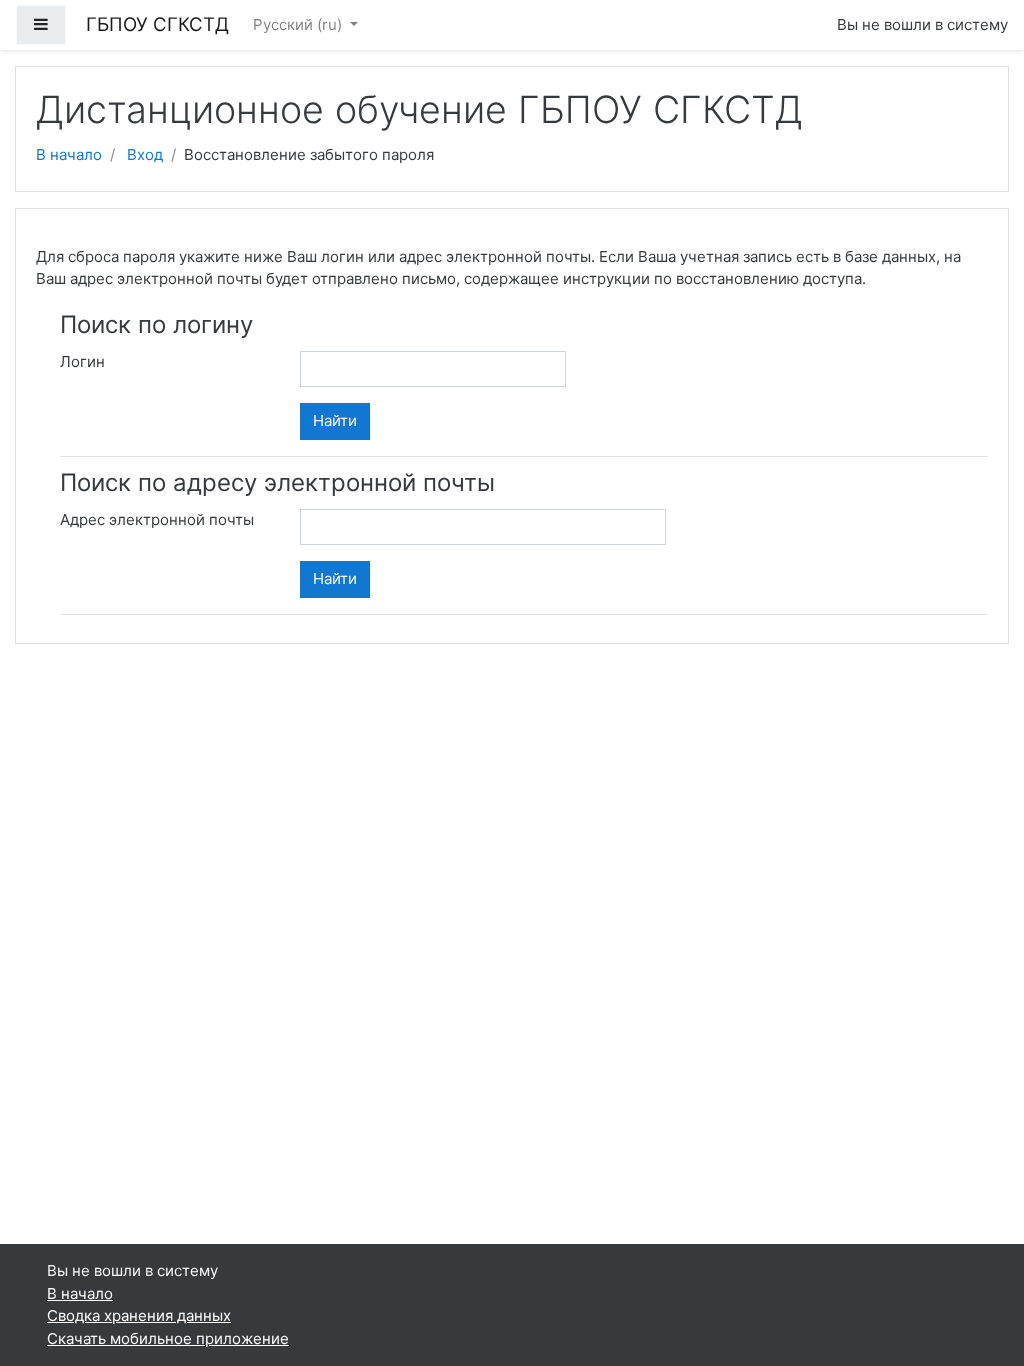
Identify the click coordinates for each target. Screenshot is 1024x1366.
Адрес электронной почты (157, 519)
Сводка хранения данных (139, 1315)
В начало (69, 154)
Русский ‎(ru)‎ (299, 24)
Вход (145, 154)
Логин (82, 361)
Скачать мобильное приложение (168, 1338)
